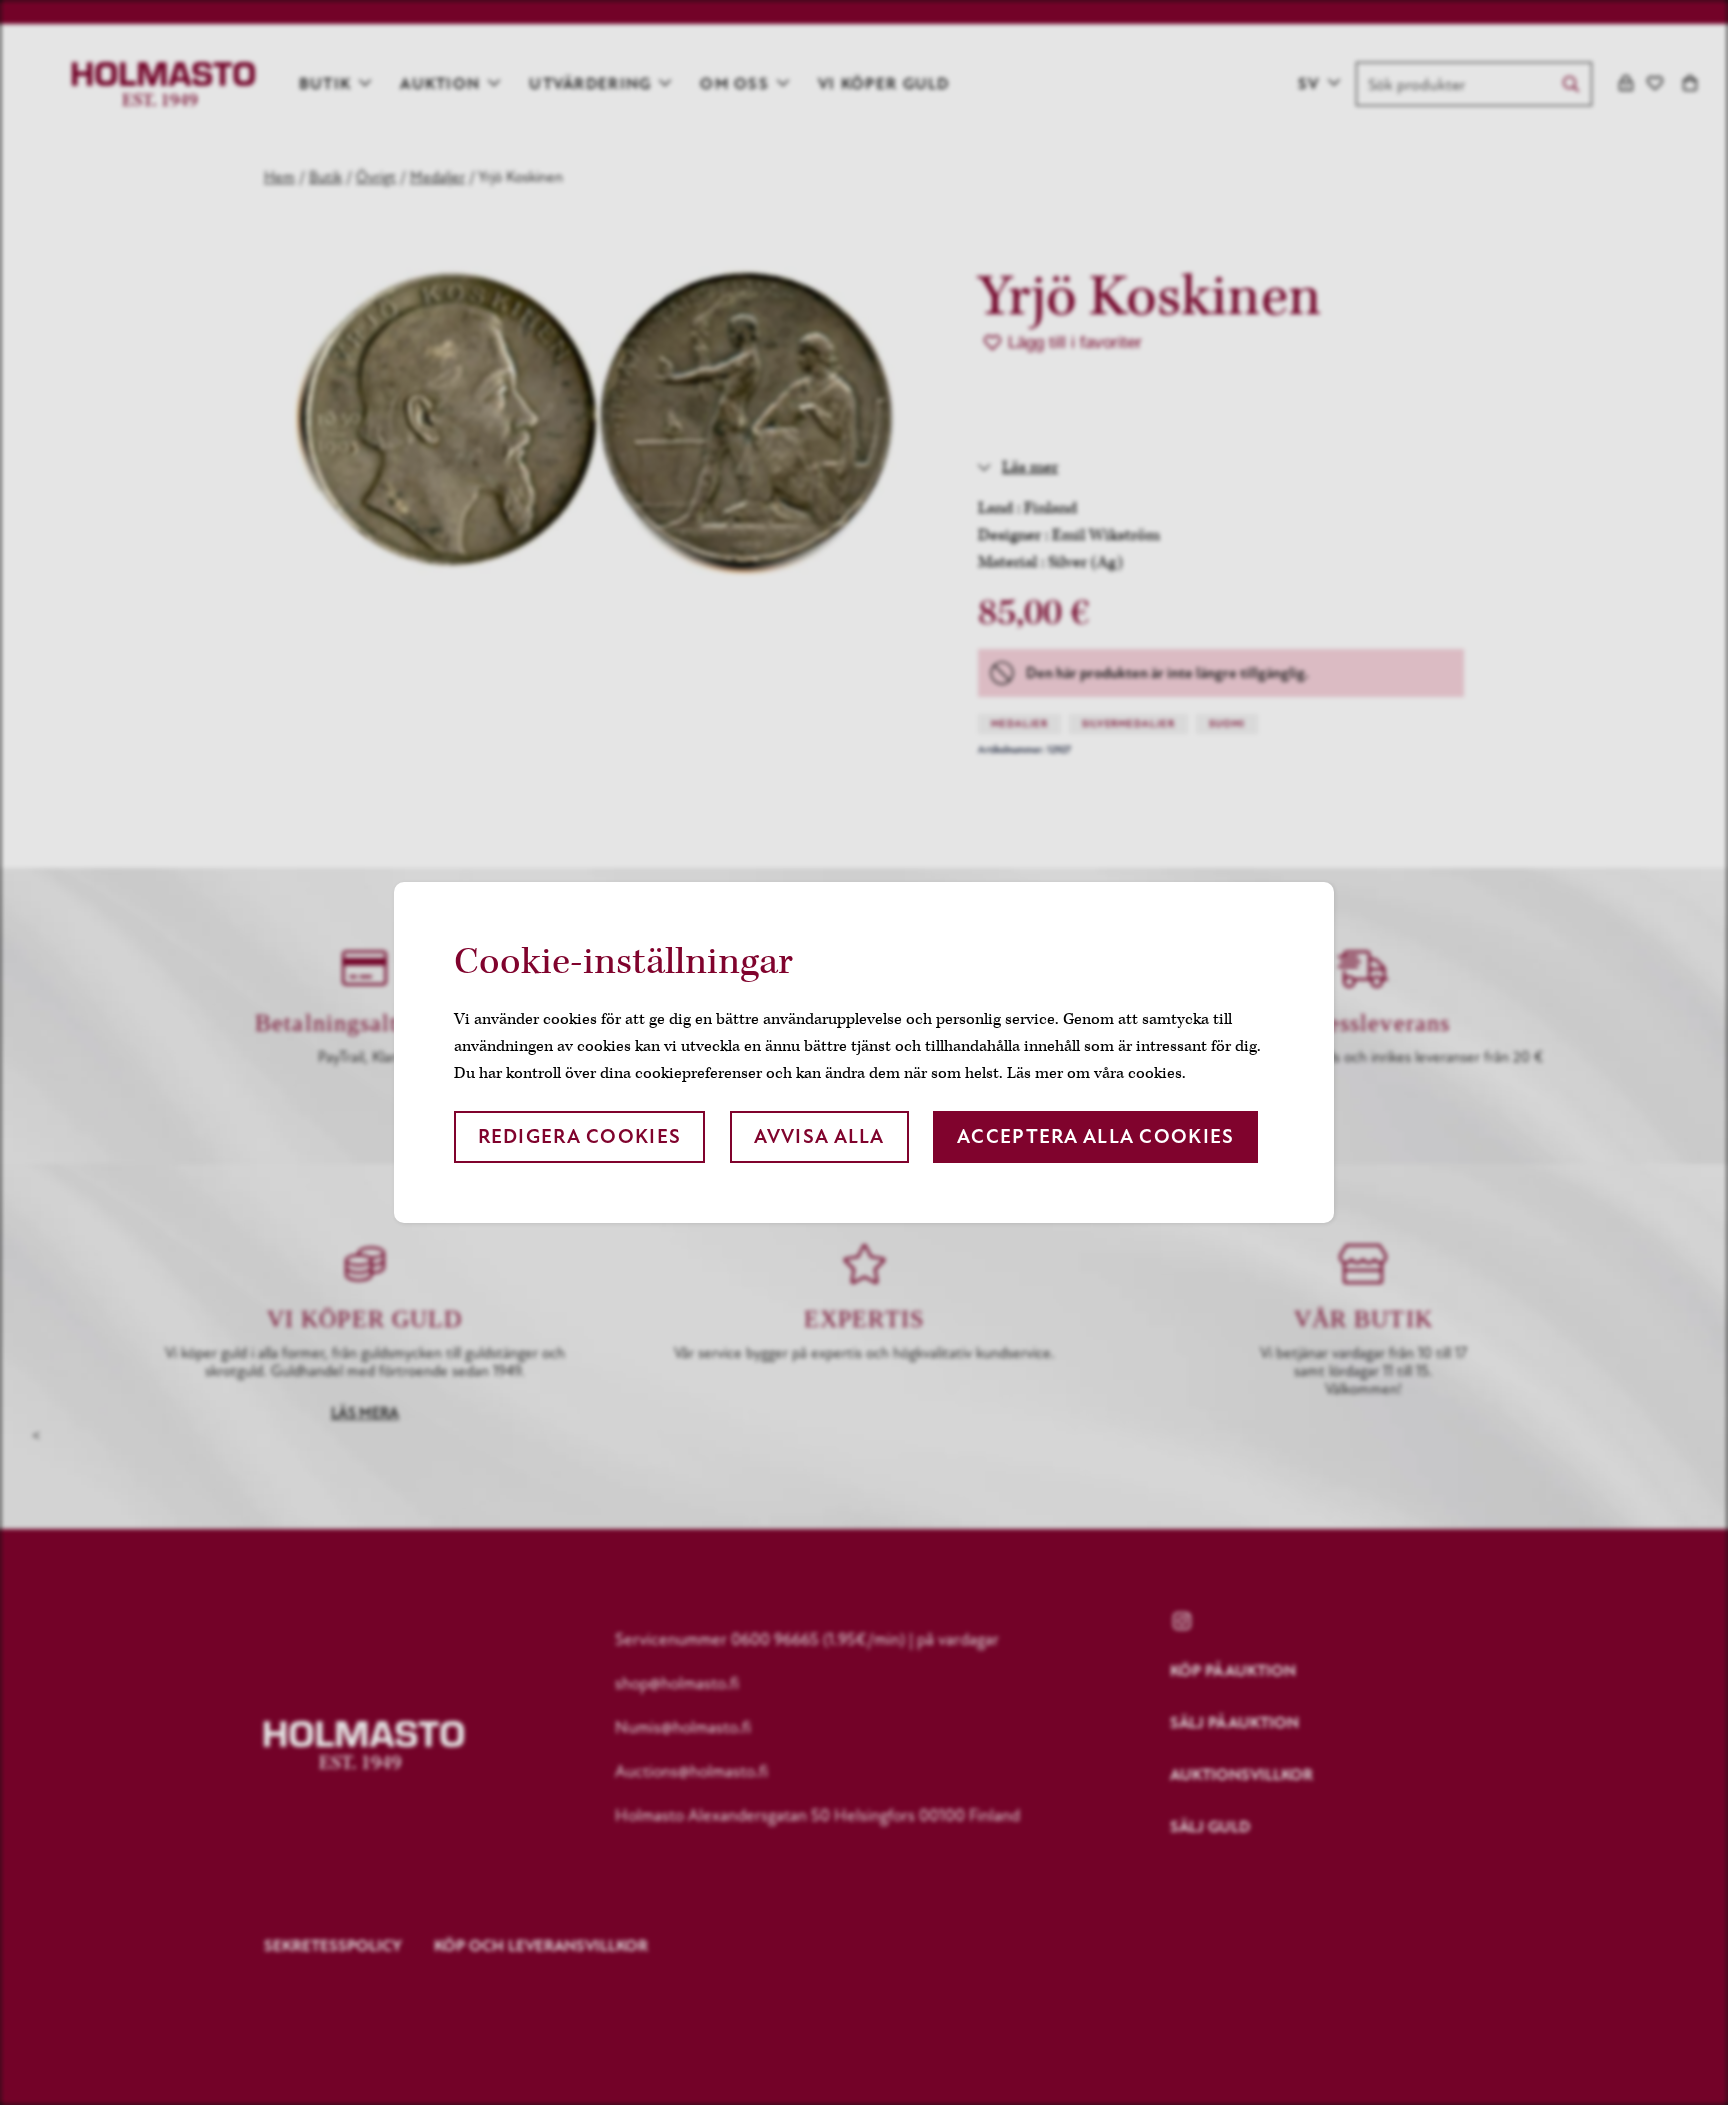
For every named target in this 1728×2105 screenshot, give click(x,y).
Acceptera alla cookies (1095, 1136)
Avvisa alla (819, 1136)
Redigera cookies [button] (579, 1136)
